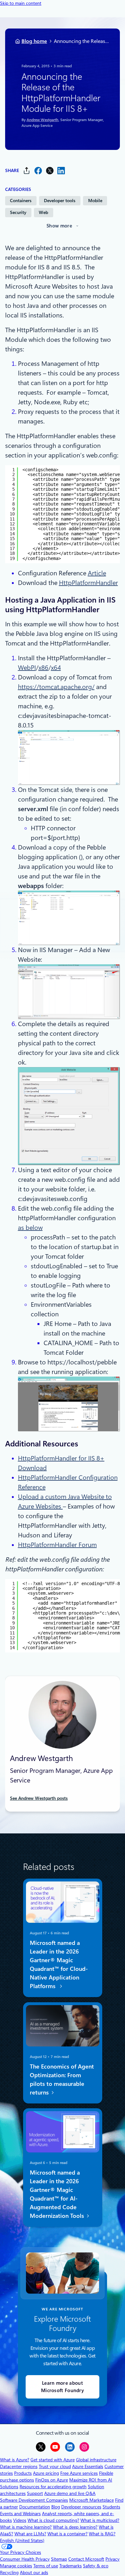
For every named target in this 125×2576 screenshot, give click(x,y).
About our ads (34, 2572)
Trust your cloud (55, 2466)
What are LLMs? (30, 2534)
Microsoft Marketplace (92, 2500)
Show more (59, 226)
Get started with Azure (53, 2460)
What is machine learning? (26, 2527)
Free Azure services (79, 2473)
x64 (56, 668)
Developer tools (60, 201)
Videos (20, 2520)
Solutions (9, 2487)
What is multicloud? (100, 2520)
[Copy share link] (27, 171)
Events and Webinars (20, 2514)
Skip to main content (21, 3)
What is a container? (67, 2534)
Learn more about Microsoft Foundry (63, 2387)
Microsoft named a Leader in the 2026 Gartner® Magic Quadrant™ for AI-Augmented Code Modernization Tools (57, 2194)
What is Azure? (15, 2460)
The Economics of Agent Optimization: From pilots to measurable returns (62, 2079)
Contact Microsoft (86, 2559)
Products (23, 2473)
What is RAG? (102, 2534)
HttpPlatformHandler (88, 583)
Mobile (95, 201)
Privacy (113, 2559)
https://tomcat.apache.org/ (56, 687)
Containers (21, 201)
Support (35, 2493)
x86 (43, 668)
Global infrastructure (96, 2460)
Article (97, 573)
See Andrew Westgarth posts (39, 1798)
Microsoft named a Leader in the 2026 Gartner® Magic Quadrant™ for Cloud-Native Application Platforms (58, 1965)
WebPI (27, 668)
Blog (56, 2507)
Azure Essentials (88, 2466)
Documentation (35, 2507)
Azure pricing (46, 2473)
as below (30, 1228)
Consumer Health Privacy (25, 2559)
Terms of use (46, 2566)
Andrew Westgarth (42, 120)
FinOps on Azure (52, 2480)
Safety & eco (96, 2566)
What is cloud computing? (53, 2520)
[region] (63, 514)
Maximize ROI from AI (91, 2480)
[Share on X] (50, 171)
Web (43, 212)
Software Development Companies (34, 2500)
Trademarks (71, 2566)
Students (111, 2507)
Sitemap (59, 2559)
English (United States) (22, 2540)
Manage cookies (16, 2566)
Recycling (9, 2572)
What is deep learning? (75, 2527)
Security (18, 212)
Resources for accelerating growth (53, 2487)
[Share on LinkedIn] (61, 171)
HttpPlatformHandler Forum (57, 1545)
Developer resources (81, 2507)
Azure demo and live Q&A (70, 2493)
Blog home (34, 41)
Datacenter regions (19, 2466)
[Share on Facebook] (38, 171)
